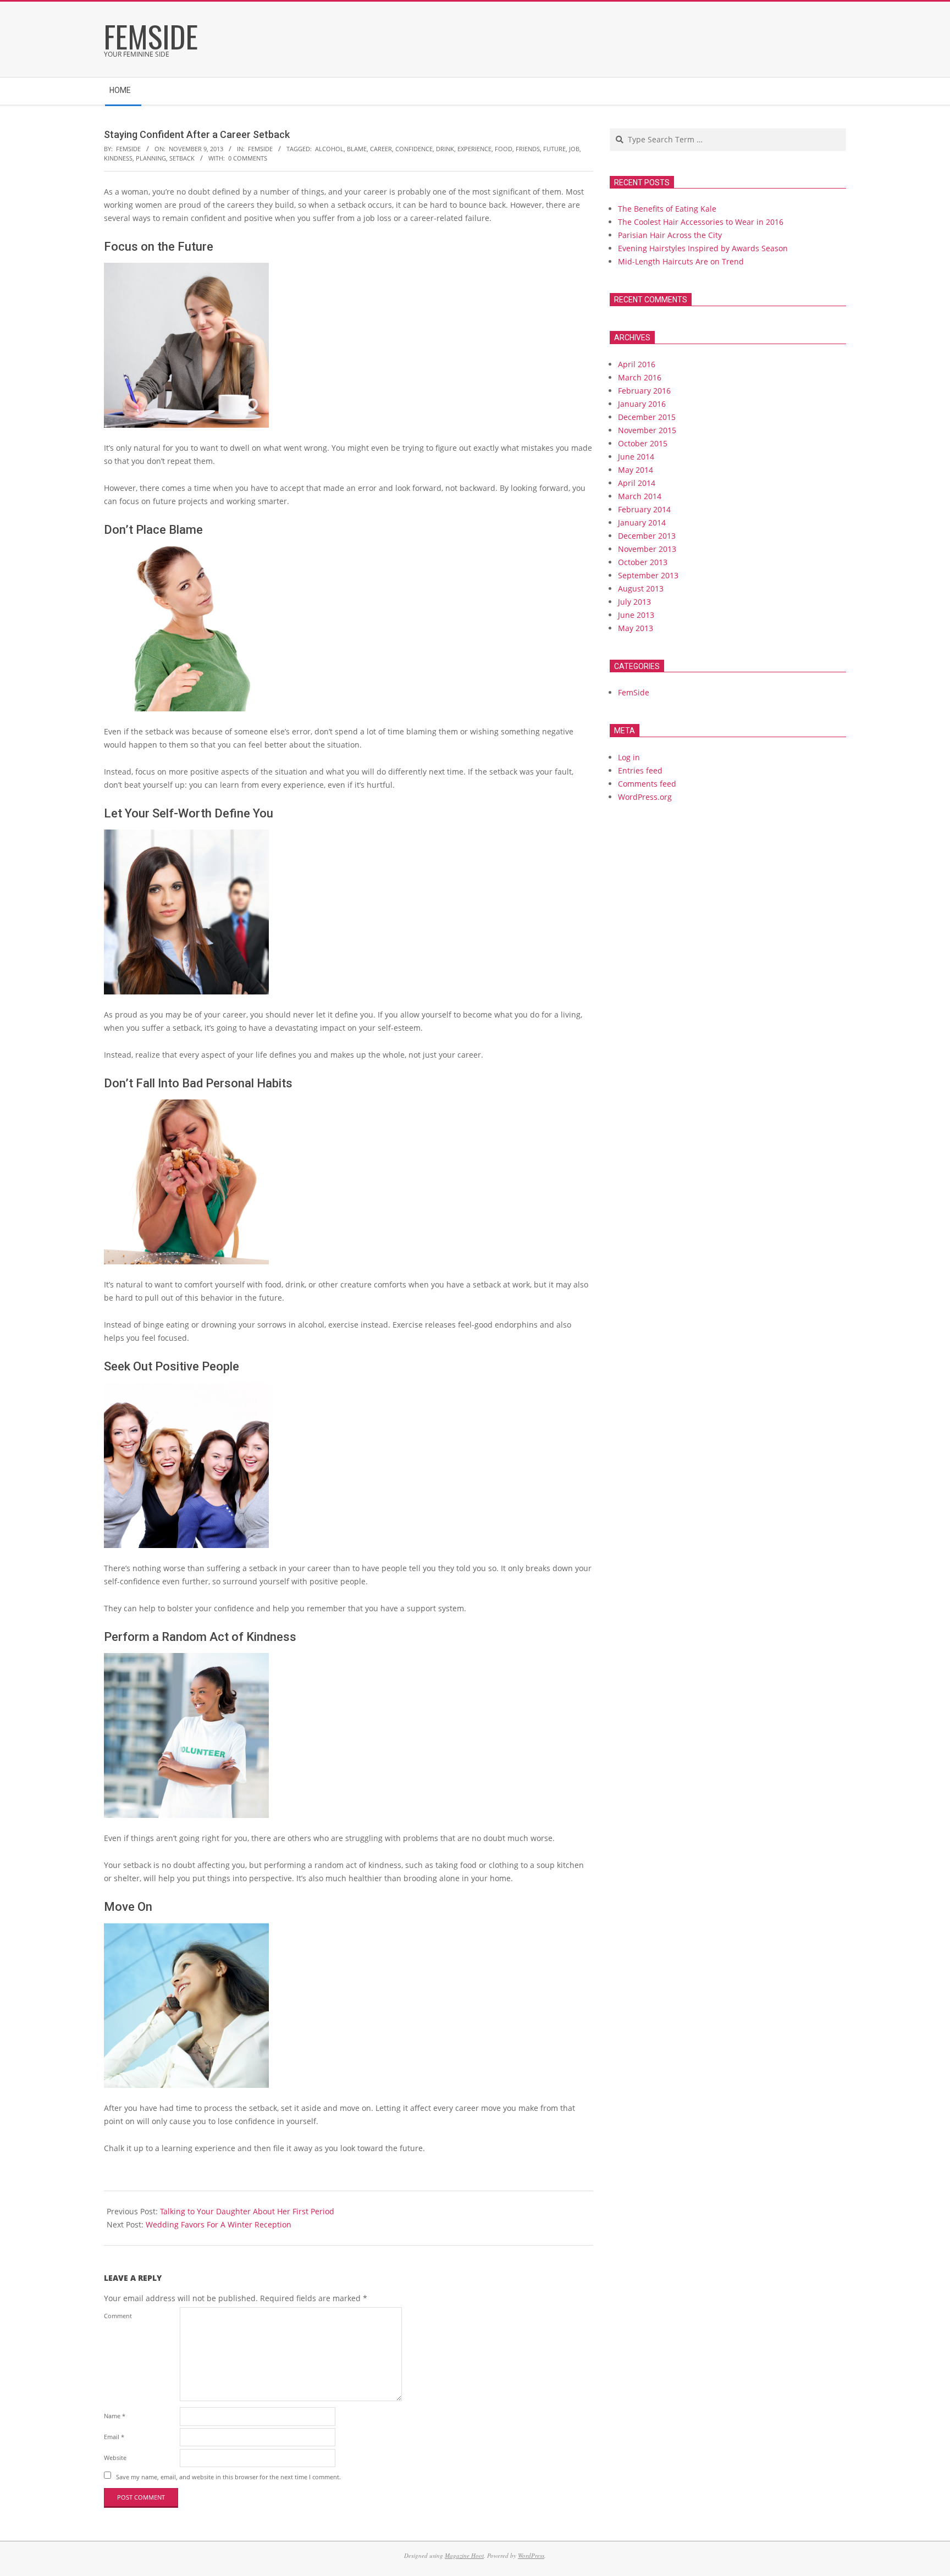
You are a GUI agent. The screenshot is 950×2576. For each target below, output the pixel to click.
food (504, 149)
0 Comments (248, 158)
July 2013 (634, 602)
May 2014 (636, 470)
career (381, 149)
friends (528, 149)
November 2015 (647, 430)
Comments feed (647, 784)
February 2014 (644, 509)
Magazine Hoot (464, 2555)
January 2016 (642, 404)
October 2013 (643, 562)
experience (474, 149)
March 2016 (640, 377)
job (574, 149)
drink (445, 149)
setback (182, 158)
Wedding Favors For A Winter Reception (219, 2224)
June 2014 (636, 457)
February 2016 (644, 391)
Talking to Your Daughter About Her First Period (247, 2211)
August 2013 (641, 588)
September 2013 (648, 575)
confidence (414, 149)
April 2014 (637, 483)
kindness (118, 158)
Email (114, 2437)
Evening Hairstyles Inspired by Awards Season (703, 248)
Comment (118, 2316)
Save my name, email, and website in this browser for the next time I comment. (228, 2476)
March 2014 (640, 496)
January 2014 (642, 523)
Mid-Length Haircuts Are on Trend (681, 261)
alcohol (329, 149)
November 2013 (647, 549)
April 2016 (637, 364)
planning (151, 158)
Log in (629, 757)
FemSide (260, 149)
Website (115, 2458)
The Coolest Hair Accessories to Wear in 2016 (701, 222)
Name (115, 2416)
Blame (357, 149)
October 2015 (643, 443)
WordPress (531, 2555)
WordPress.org (645, 797)
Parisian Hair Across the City (670, 235)
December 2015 (647, 417)
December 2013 (647, 536)
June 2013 (636, 615)
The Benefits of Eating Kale (667, 209)
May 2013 (636, 628)
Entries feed (640, 770)
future (554, 149)
